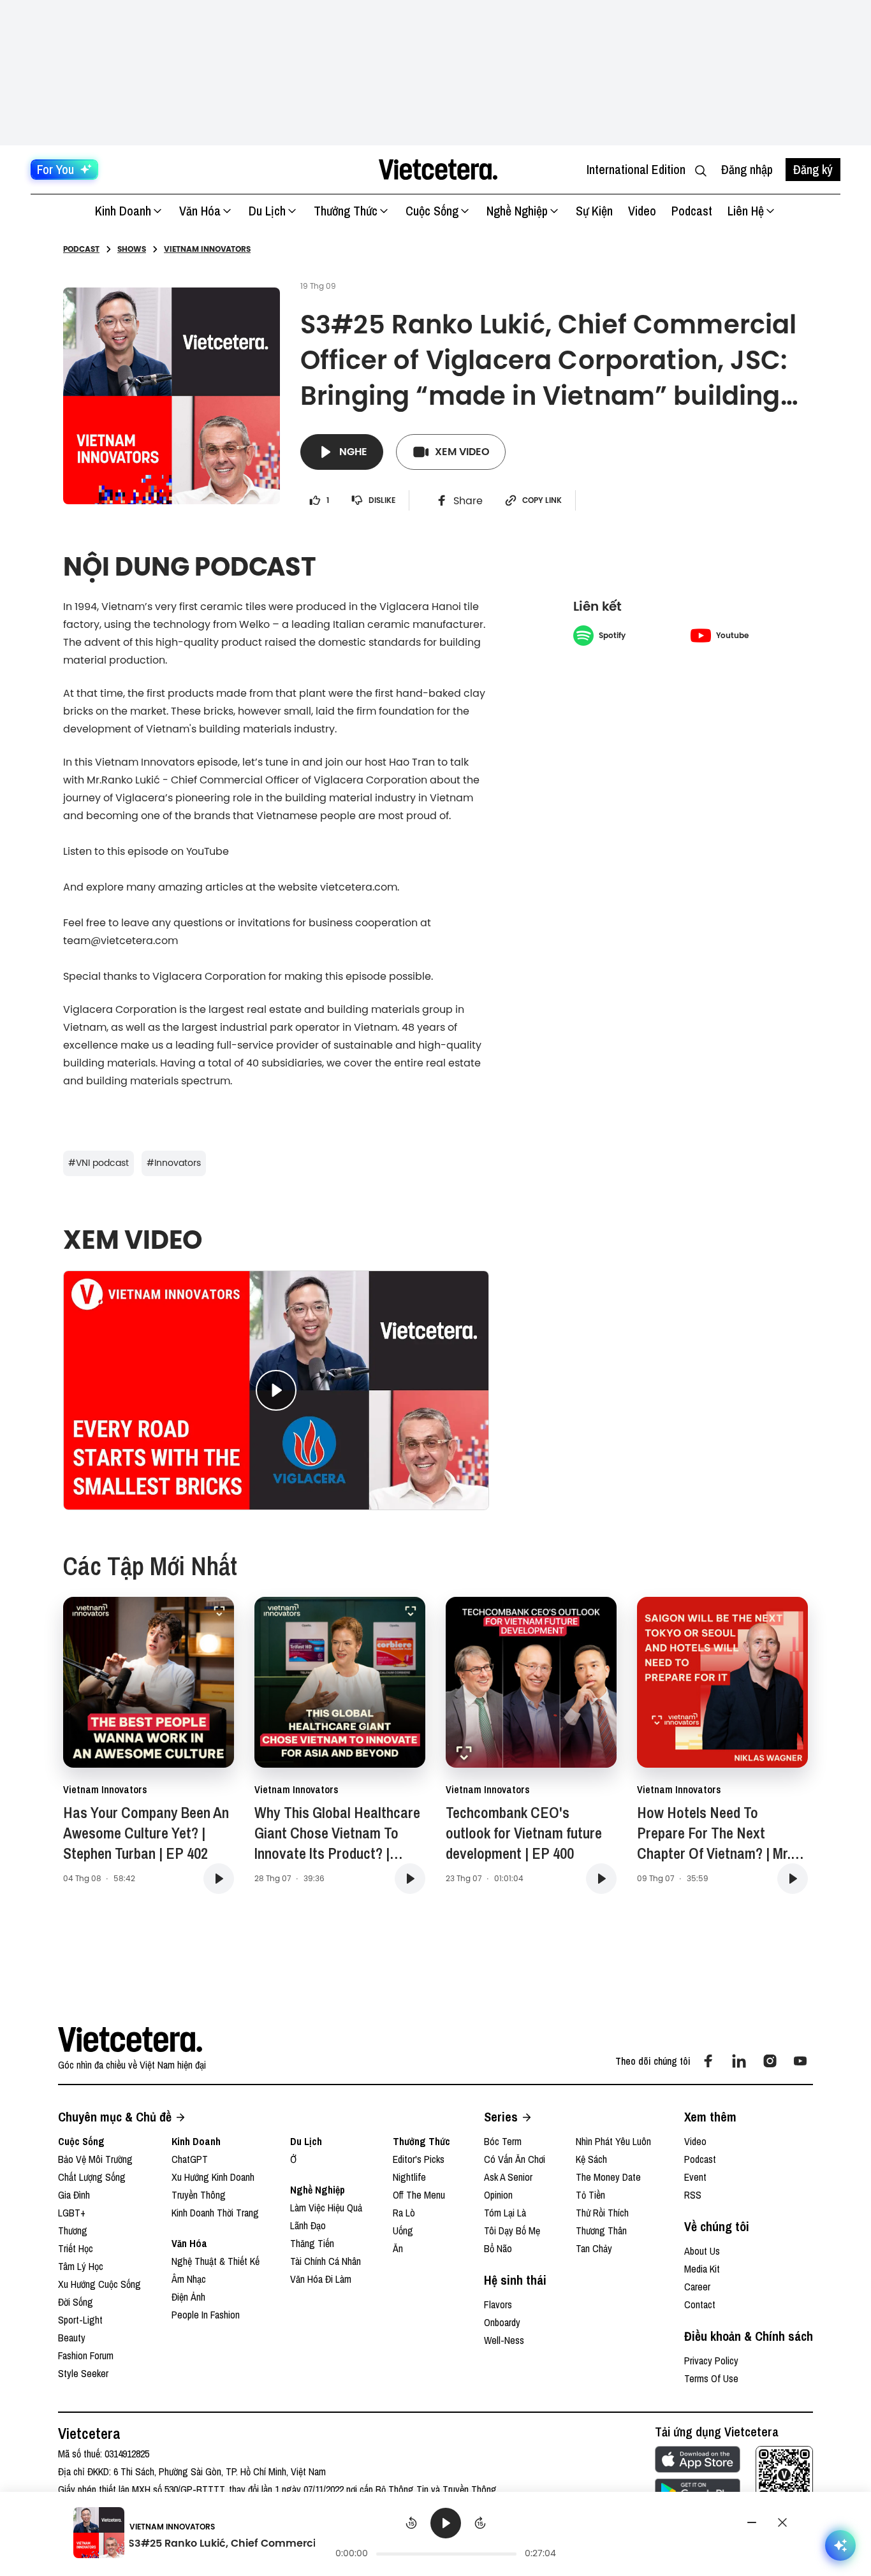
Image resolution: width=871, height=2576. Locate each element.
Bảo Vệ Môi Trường (95, 2159)
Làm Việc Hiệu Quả (326, 2208)
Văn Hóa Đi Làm (321, 2279)
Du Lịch (267, 211)
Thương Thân (601, 2230)
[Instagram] (770, 2061)
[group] (446, 2535)
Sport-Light (80, 2320)
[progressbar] (446, 2554)
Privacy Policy (711, 2361)
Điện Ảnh (188, 2297)
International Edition (636, 169)
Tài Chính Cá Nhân (326, 2261)
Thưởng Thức (346, 211)
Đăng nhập (747, 169)
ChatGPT (190, 2159)
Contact (700, 2304)
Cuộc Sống (432, 211)
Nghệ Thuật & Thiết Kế (216, 2261)
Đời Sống (76, 2302)
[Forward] (480, 2523)
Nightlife (409, 2177)
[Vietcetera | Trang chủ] (438, 170)
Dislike (382, 500)
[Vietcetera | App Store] (698, 2459)
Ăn (398, 2248)
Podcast (692, 211)
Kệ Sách (591, 2159)
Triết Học (76, 2248)
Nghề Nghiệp (517, 211)
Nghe (353, 452)
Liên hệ (746, 211)
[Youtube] (800, 2061)
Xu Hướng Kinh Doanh (213, 2177)
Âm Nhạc (189, 2279)
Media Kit (702, 2269)
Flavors (498, 2304)
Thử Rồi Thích (602, 2213)
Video (642, 211)
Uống (403, 2230)
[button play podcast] (219, 1879)
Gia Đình (74, 2195)
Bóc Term (503, 2141)
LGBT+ (72, 2213)
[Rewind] (411, 2523)
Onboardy (502, 2322)
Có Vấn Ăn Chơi (515, 2159)
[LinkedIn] (739, 2061)
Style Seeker (83, 2373)
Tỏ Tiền (590, 2195)
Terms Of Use (711, 2378)
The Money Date (608, 2177)
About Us (702, 2251)
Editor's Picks (419, 2159)
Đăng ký (813, 169)
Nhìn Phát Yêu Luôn (613, 2141)
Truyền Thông (199, 2195)
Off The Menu (419, 2195)
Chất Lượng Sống (92, 2177)
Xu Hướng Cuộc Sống (99, 2284)
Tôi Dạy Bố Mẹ (512, 2230)
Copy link (542, 500)
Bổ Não (498, 2248)
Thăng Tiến (312, 2243)
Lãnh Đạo (308, 2225)
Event (695, 2177)
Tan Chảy (594, 2248)
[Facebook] (708, 2061)
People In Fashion (206, 2315)
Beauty (72, 2338)
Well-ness (504, 2340)
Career (697, 2287)
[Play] (446, 2523)
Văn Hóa (200, 211)
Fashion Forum (86, 2355)
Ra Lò (404, 2213)
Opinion (498, 2195)
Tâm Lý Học (81, 2266)
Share (468, 500)
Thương (73, 2230)
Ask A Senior (508, 2177)
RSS (693, 2195)
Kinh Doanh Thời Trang (215, 2213)
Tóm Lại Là (505, 2213)
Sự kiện (594, 211)
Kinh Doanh (123, 211)
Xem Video (462, 452)
